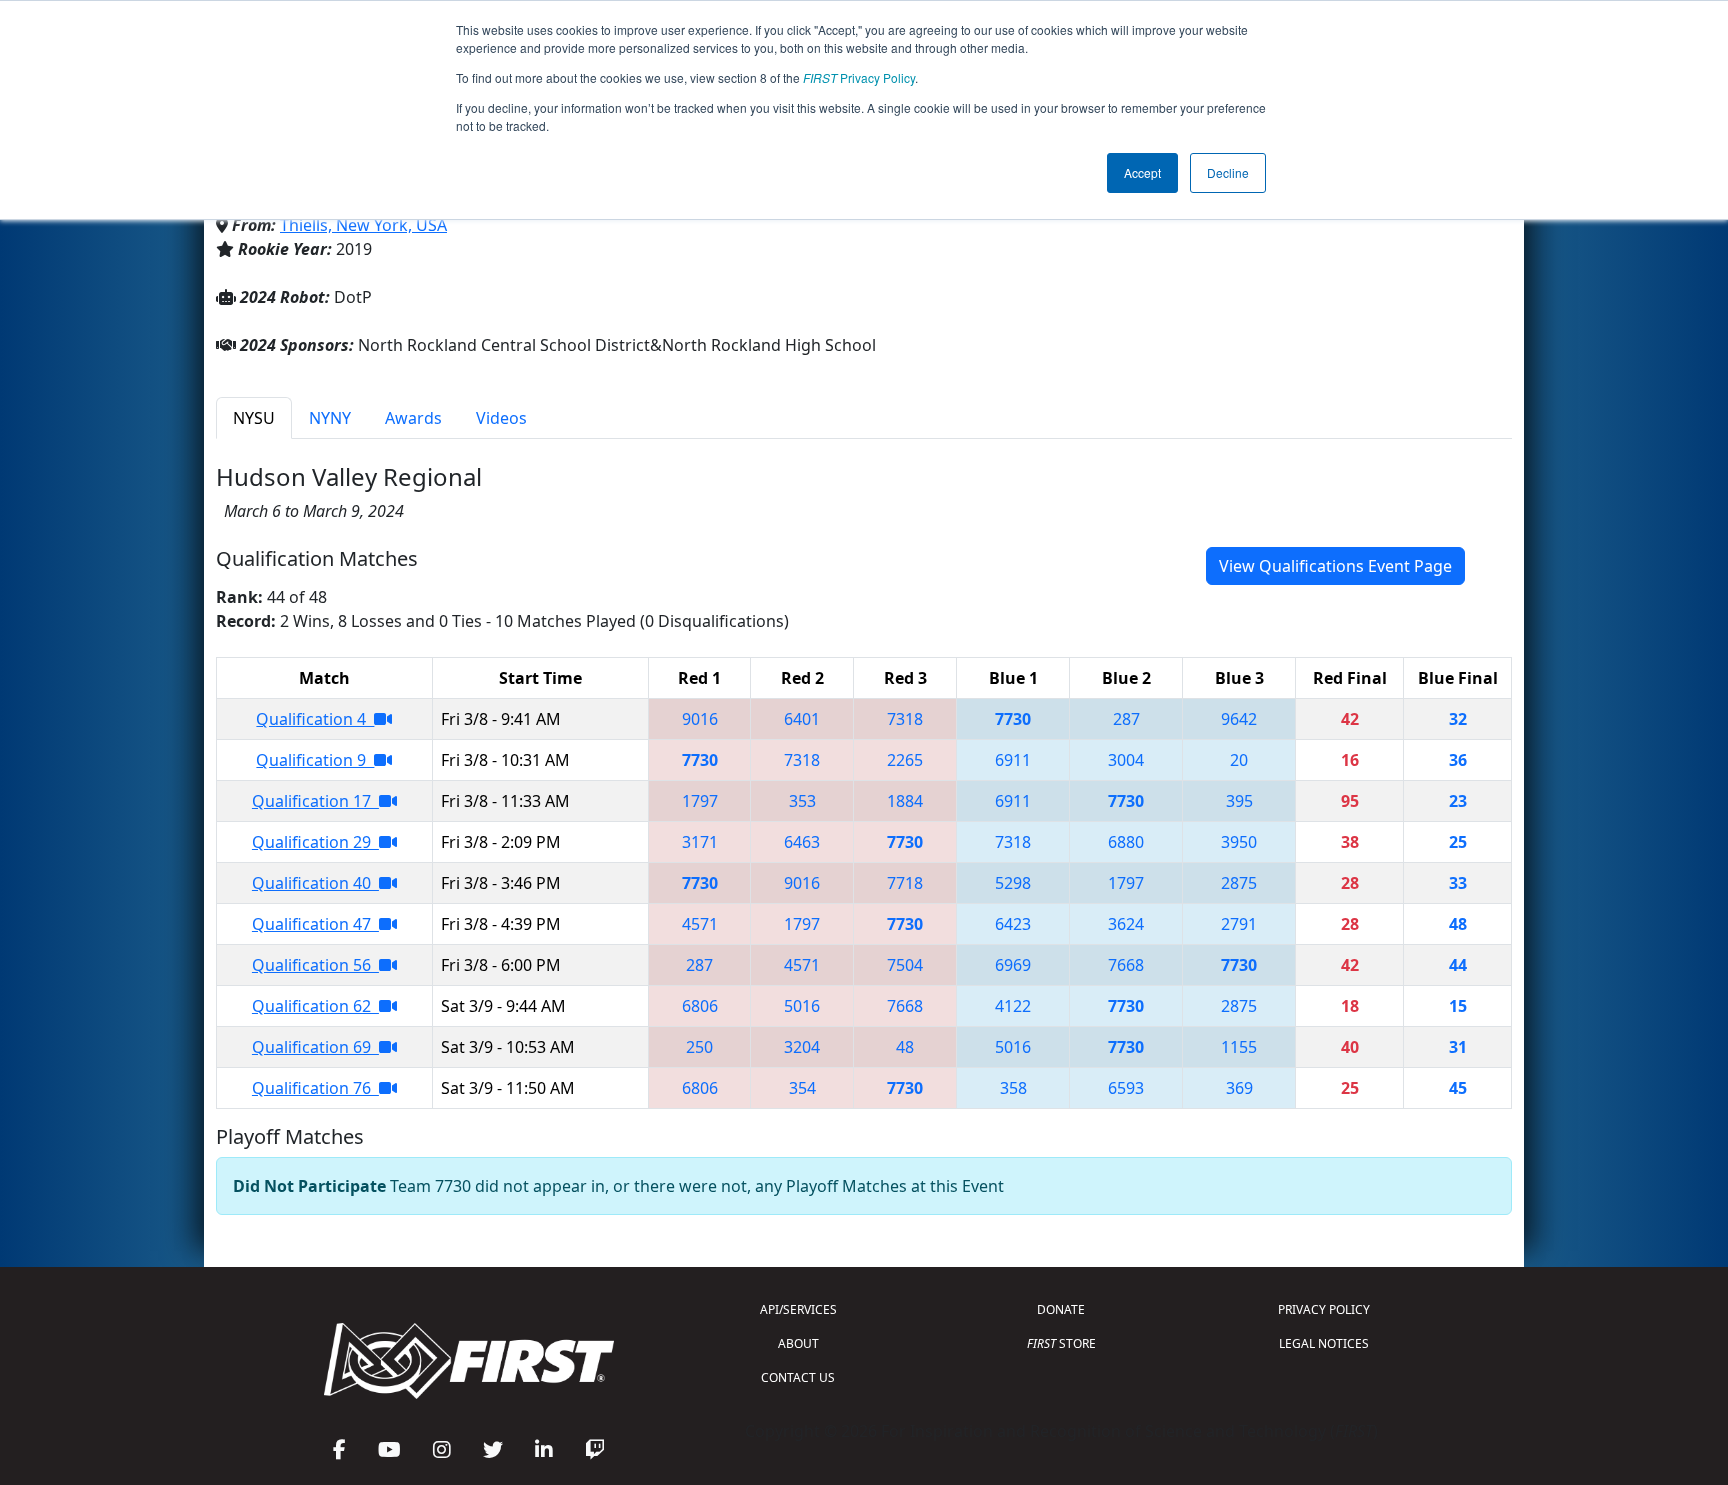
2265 (905, 760)
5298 (1013, 883)
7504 (905, 965)
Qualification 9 (315, 760)
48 (905, 1047)
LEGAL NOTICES (1324, 1343)
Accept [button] (1142, 172)
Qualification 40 (315, 883)
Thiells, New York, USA (363, 225)
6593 (1126, 1088)
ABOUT (798, 1343)
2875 (1239, 883)
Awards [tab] (413, 418)
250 (699, 1047)
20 (1239, 760)
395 (1239, 801)
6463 (802, 842)
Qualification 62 (315, 1006)
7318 (905, 719)
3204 (802, 1047)
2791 (1239, 924)
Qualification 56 (315, 965)
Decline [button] (1228, 172)
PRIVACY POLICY (1324, 1309)
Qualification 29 (315, 842)
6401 (802, 719)
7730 (1013, 719)
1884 (905, 801)
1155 (1239, 1047)
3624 (1126, 924)
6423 (1013, 924)
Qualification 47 (315, 924)
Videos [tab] (501, 418)
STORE (1061, 1343)
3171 (700, 842)
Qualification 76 (315, 1088)
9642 (1239, 719)
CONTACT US (798, 1377)
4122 (1013, 1006)
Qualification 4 (315, 719)
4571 (700, 924)
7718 (905, 883)
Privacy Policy (859, 77)
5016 (802, 1006)
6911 (1013, 760)
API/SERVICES (798, 1309)
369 (1239, 1088)
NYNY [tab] (330, 418)
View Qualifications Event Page (1335, 566)
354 (802, 1088)
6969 (1013, 965)
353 (802, 801)
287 (1126, 719)
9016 (700, 719)
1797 (700, 801)
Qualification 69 (315, 1047)
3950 (1239, 842)
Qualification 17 (315, 801)
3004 (1126, 760)
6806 (700, 1006)
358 (1013, 1088)
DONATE (1061, 1309)
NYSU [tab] (254, 418)
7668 (1126, 965)
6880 (1126, 842)
